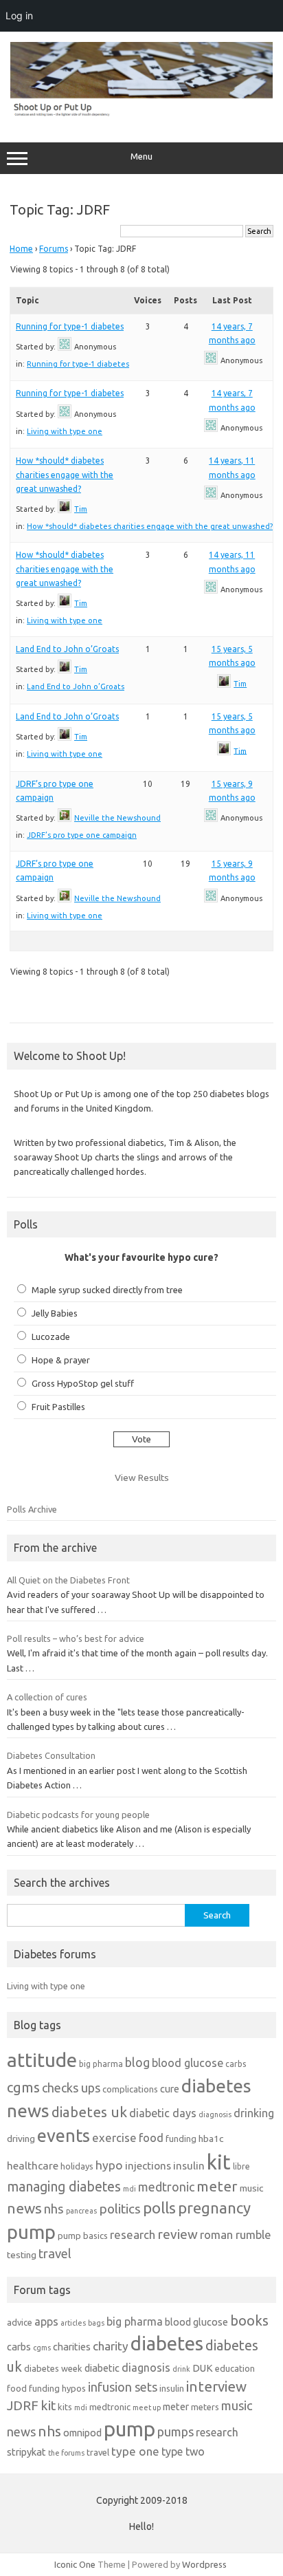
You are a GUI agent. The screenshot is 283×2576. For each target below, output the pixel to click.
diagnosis (215, 2114)
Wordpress (204, 2564)
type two (183, 2451)
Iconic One (75, 2564)
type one (135, 2451)
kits (65, 2407)
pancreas (81, 2211)
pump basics (83, 2236)
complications (130, 2089)
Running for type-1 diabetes (70, 326)
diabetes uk (89, 2112)
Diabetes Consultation (51, 1755)
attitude (42, 2060)
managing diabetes (64, 2187)
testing (22, 2255)
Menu (141, 156)
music (251, 2188)
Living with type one (65, 431)
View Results (142, 1478)
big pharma (101, 2064)
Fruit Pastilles (58, 1407)
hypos (74, 2388)
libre (241, 2166)
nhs (54, 2209)
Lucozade (51, 1336)
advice (20, 2322)
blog (137, 2062)
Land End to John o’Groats (67, 649)
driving (21, 2139)
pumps (176, 2432)
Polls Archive (32, 1509)
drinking (254, 2113)
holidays (77, 2166)
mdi (129, 2189)
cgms (23, 2087)
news (24, 2208)
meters (205, 2407)
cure (170, 2089)
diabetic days (163, 2113)
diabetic (102, 2368)
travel (55, 2253)
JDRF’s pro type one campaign (82, 835)
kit (219, 2162)
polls (159, 2208)
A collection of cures (47, 1697)
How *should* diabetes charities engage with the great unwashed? (65, 475)
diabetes (167, 2343)
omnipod (82, 2433)
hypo (109, 2165)
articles (73, 2323)
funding (181, 2139)
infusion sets (123, 2387)
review (178, 2234)
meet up (147, 2407)
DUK (203, 2368)
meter (217, 2186)
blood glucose (188, 2063)
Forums (54, 249)
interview (216, 2386)
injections (148, 2166)
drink (181, 2369)
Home (21, 249)
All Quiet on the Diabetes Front (68, 1580)
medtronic (166, 2187)
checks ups (71, 2088)
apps (46, 2321)
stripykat (26, 2452)
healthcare (33, 2166)
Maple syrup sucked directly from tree (107, 1290)
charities (72, 2347)
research (133, 2234)
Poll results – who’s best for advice (76, 1638)
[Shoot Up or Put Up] (141, 113)
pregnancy (214, 2208)
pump (31, 2232)
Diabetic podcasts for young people (78, 1815)
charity (111, 2346)
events (64, 2135)
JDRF (23, 2405)
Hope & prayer (61, 1360)
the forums (66, 2453)
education (235, 2368)
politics (120, 2209)
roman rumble (236, 2234)
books (249, 2320)
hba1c (211, 2139)
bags (96, 2323)
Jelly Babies (55, 1313)
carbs (236, 2064)
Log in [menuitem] (19, 15)
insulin (189, 2166)
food (151, 2137)
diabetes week (53, 2368)
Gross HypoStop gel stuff (83, 1383)
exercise (114, 2137)
